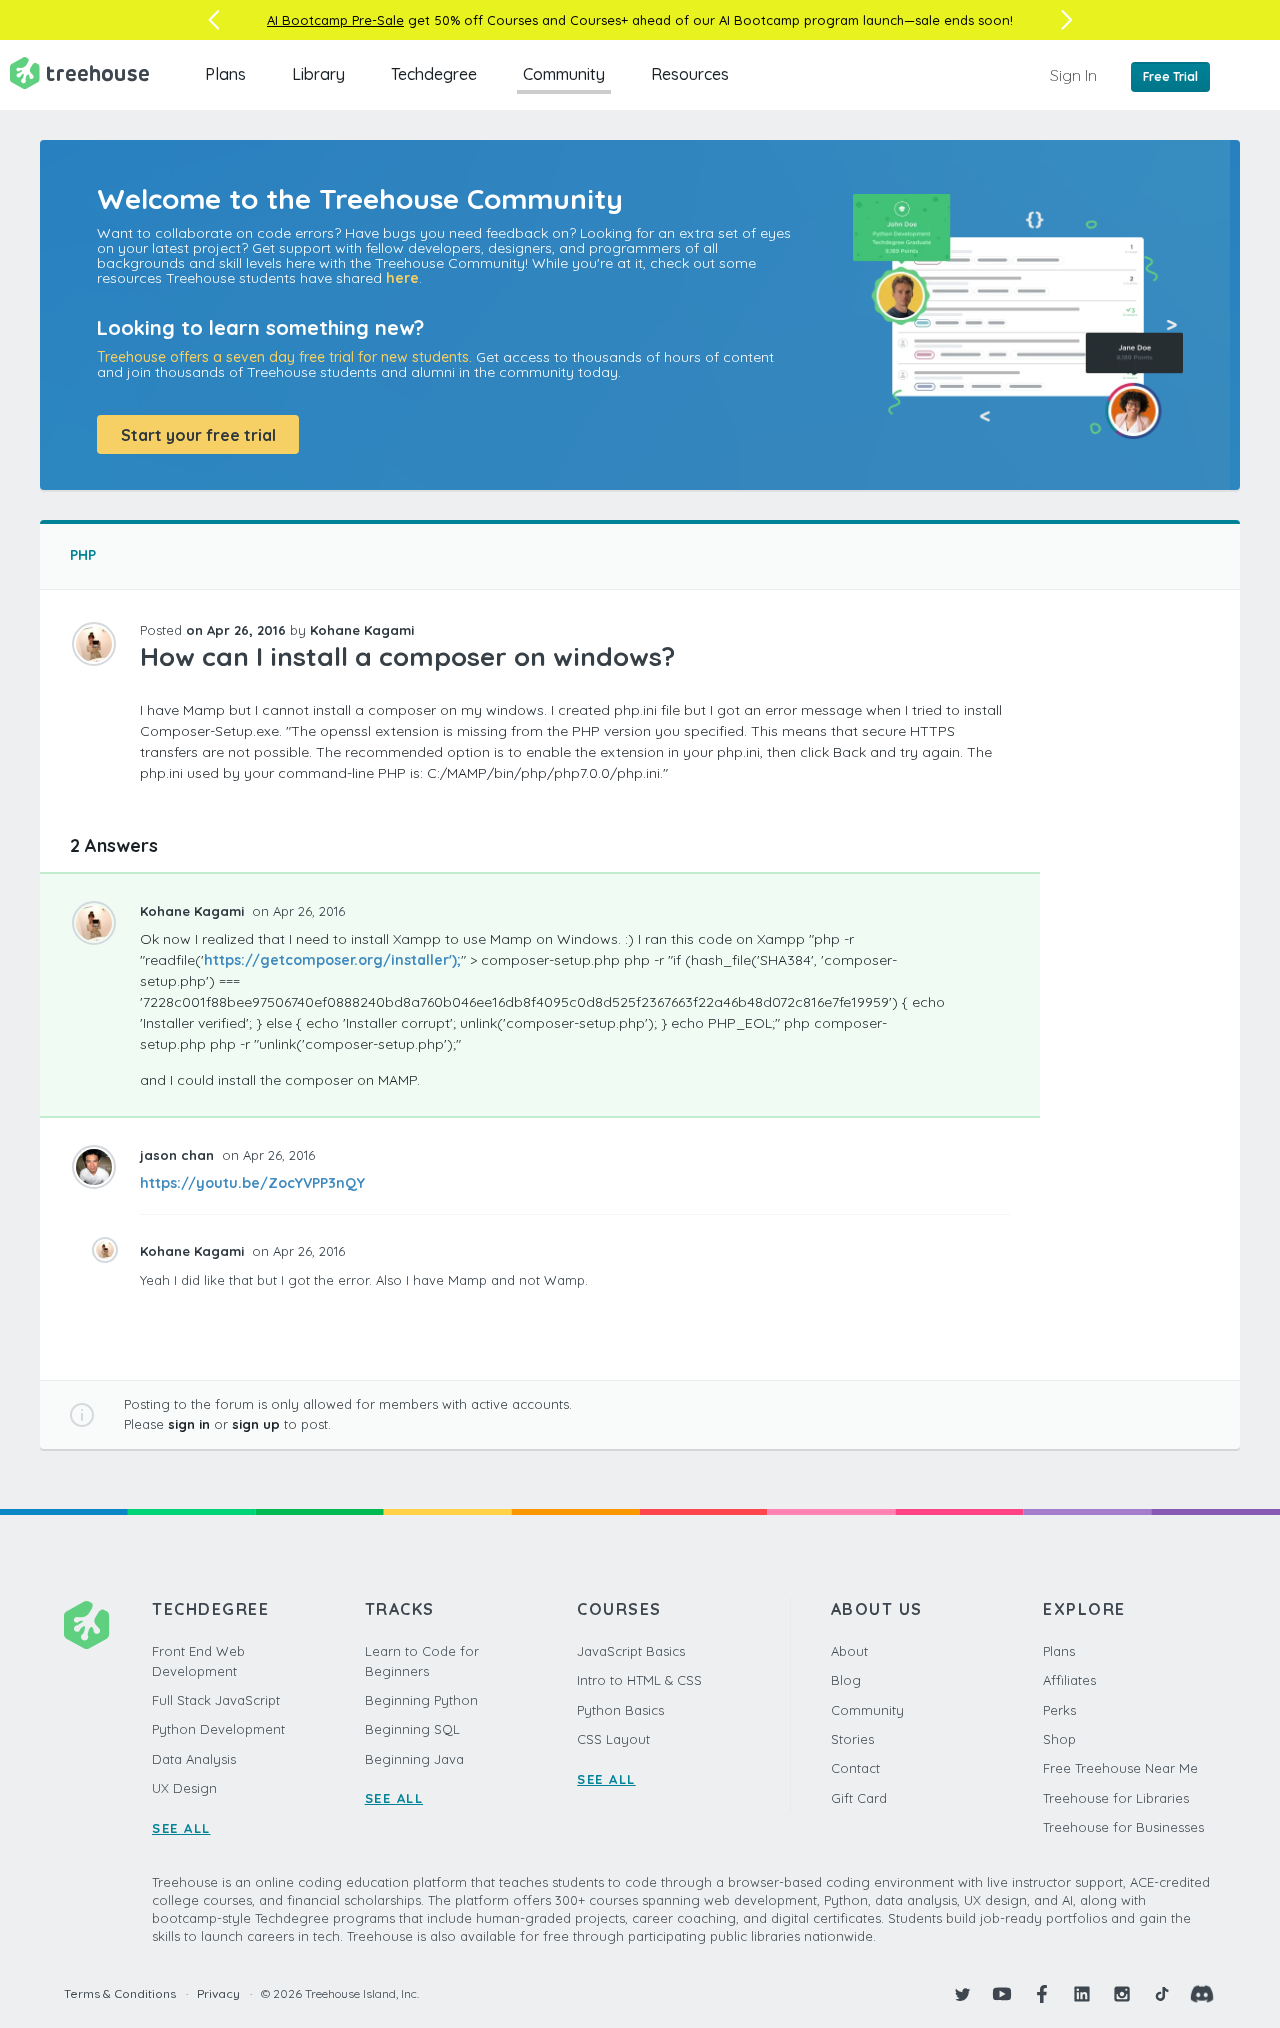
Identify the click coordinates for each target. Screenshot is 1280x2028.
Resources (690, 74)
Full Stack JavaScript (216, 1700)
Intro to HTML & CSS (639, 1680)
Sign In (1073, 75)
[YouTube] (1002, 1994)
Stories (852, 1739)
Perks (1059, 1710)
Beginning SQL (412, 1729)
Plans (225, 74)
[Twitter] (962, 1994)
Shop (1059, 1739)
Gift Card (859, 1798)
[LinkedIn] (1082, 1994)
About (849, 1651)
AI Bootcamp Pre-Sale (335, 20)
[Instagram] (1122, 1994)
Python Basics (620, 1710)
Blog (846, 1680)
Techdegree (434, 74)
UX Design (184, 1788)
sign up (256, 1424)
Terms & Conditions (120, 1993)
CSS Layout (613, 1739)
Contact (855, 1768)
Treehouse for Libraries (1116, 1798)
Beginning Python (421, 1700)
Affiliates (1069, 1680)
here (402, 278)
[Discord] (1202, 1994)
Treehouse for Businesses (1123, 1827)
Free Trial (1170, 76)
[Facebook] (1042, 1994)
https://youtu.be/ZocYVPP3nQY (252, 1183)
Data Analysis (194, 1759)
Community (564, 74)
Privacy (218, 1993)
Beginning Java (414, 1759)
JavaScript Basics (631, 1651)
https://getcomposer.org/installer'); (332, 960)
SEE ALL (181, 1828)
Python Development (218, 1729)
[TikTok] (1162, 1994)
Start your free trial (198, 435)
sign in (189, 1424)
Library (318, 74)
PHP (83, 555)
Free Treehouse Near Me (1120, 1768)
